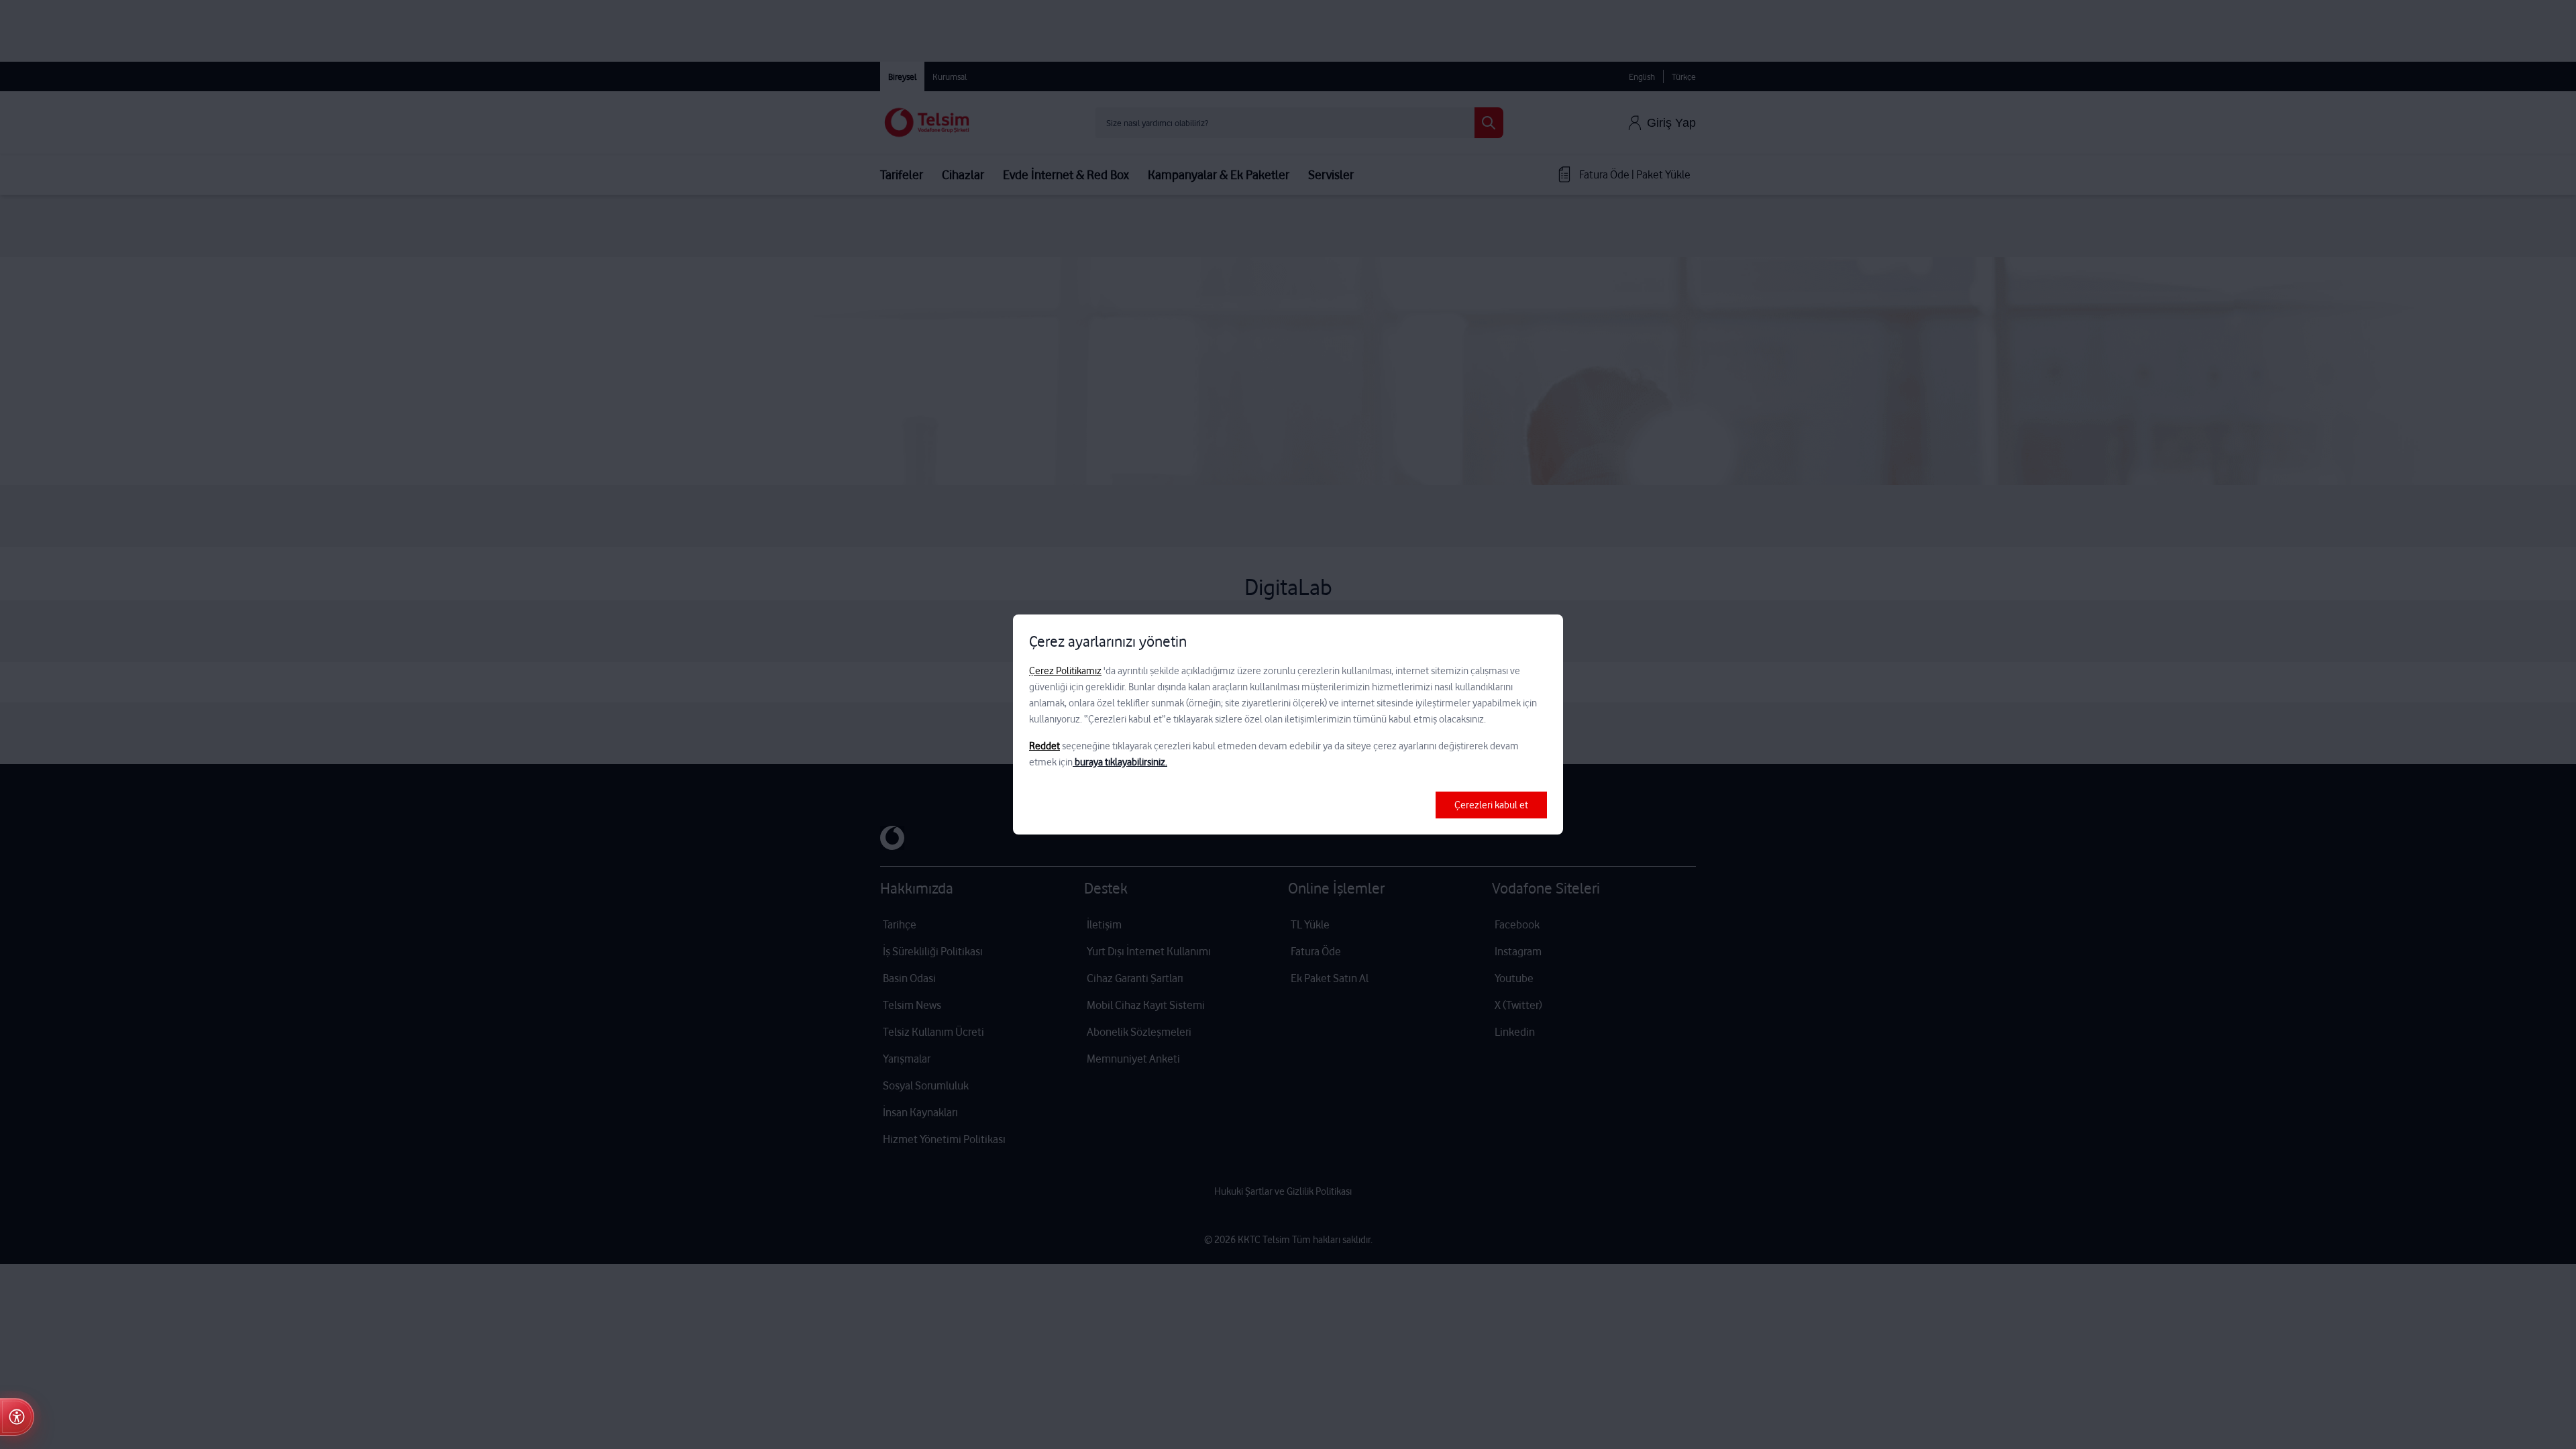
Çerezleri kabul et (1491, 805)
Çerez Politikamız (1065, 671)
